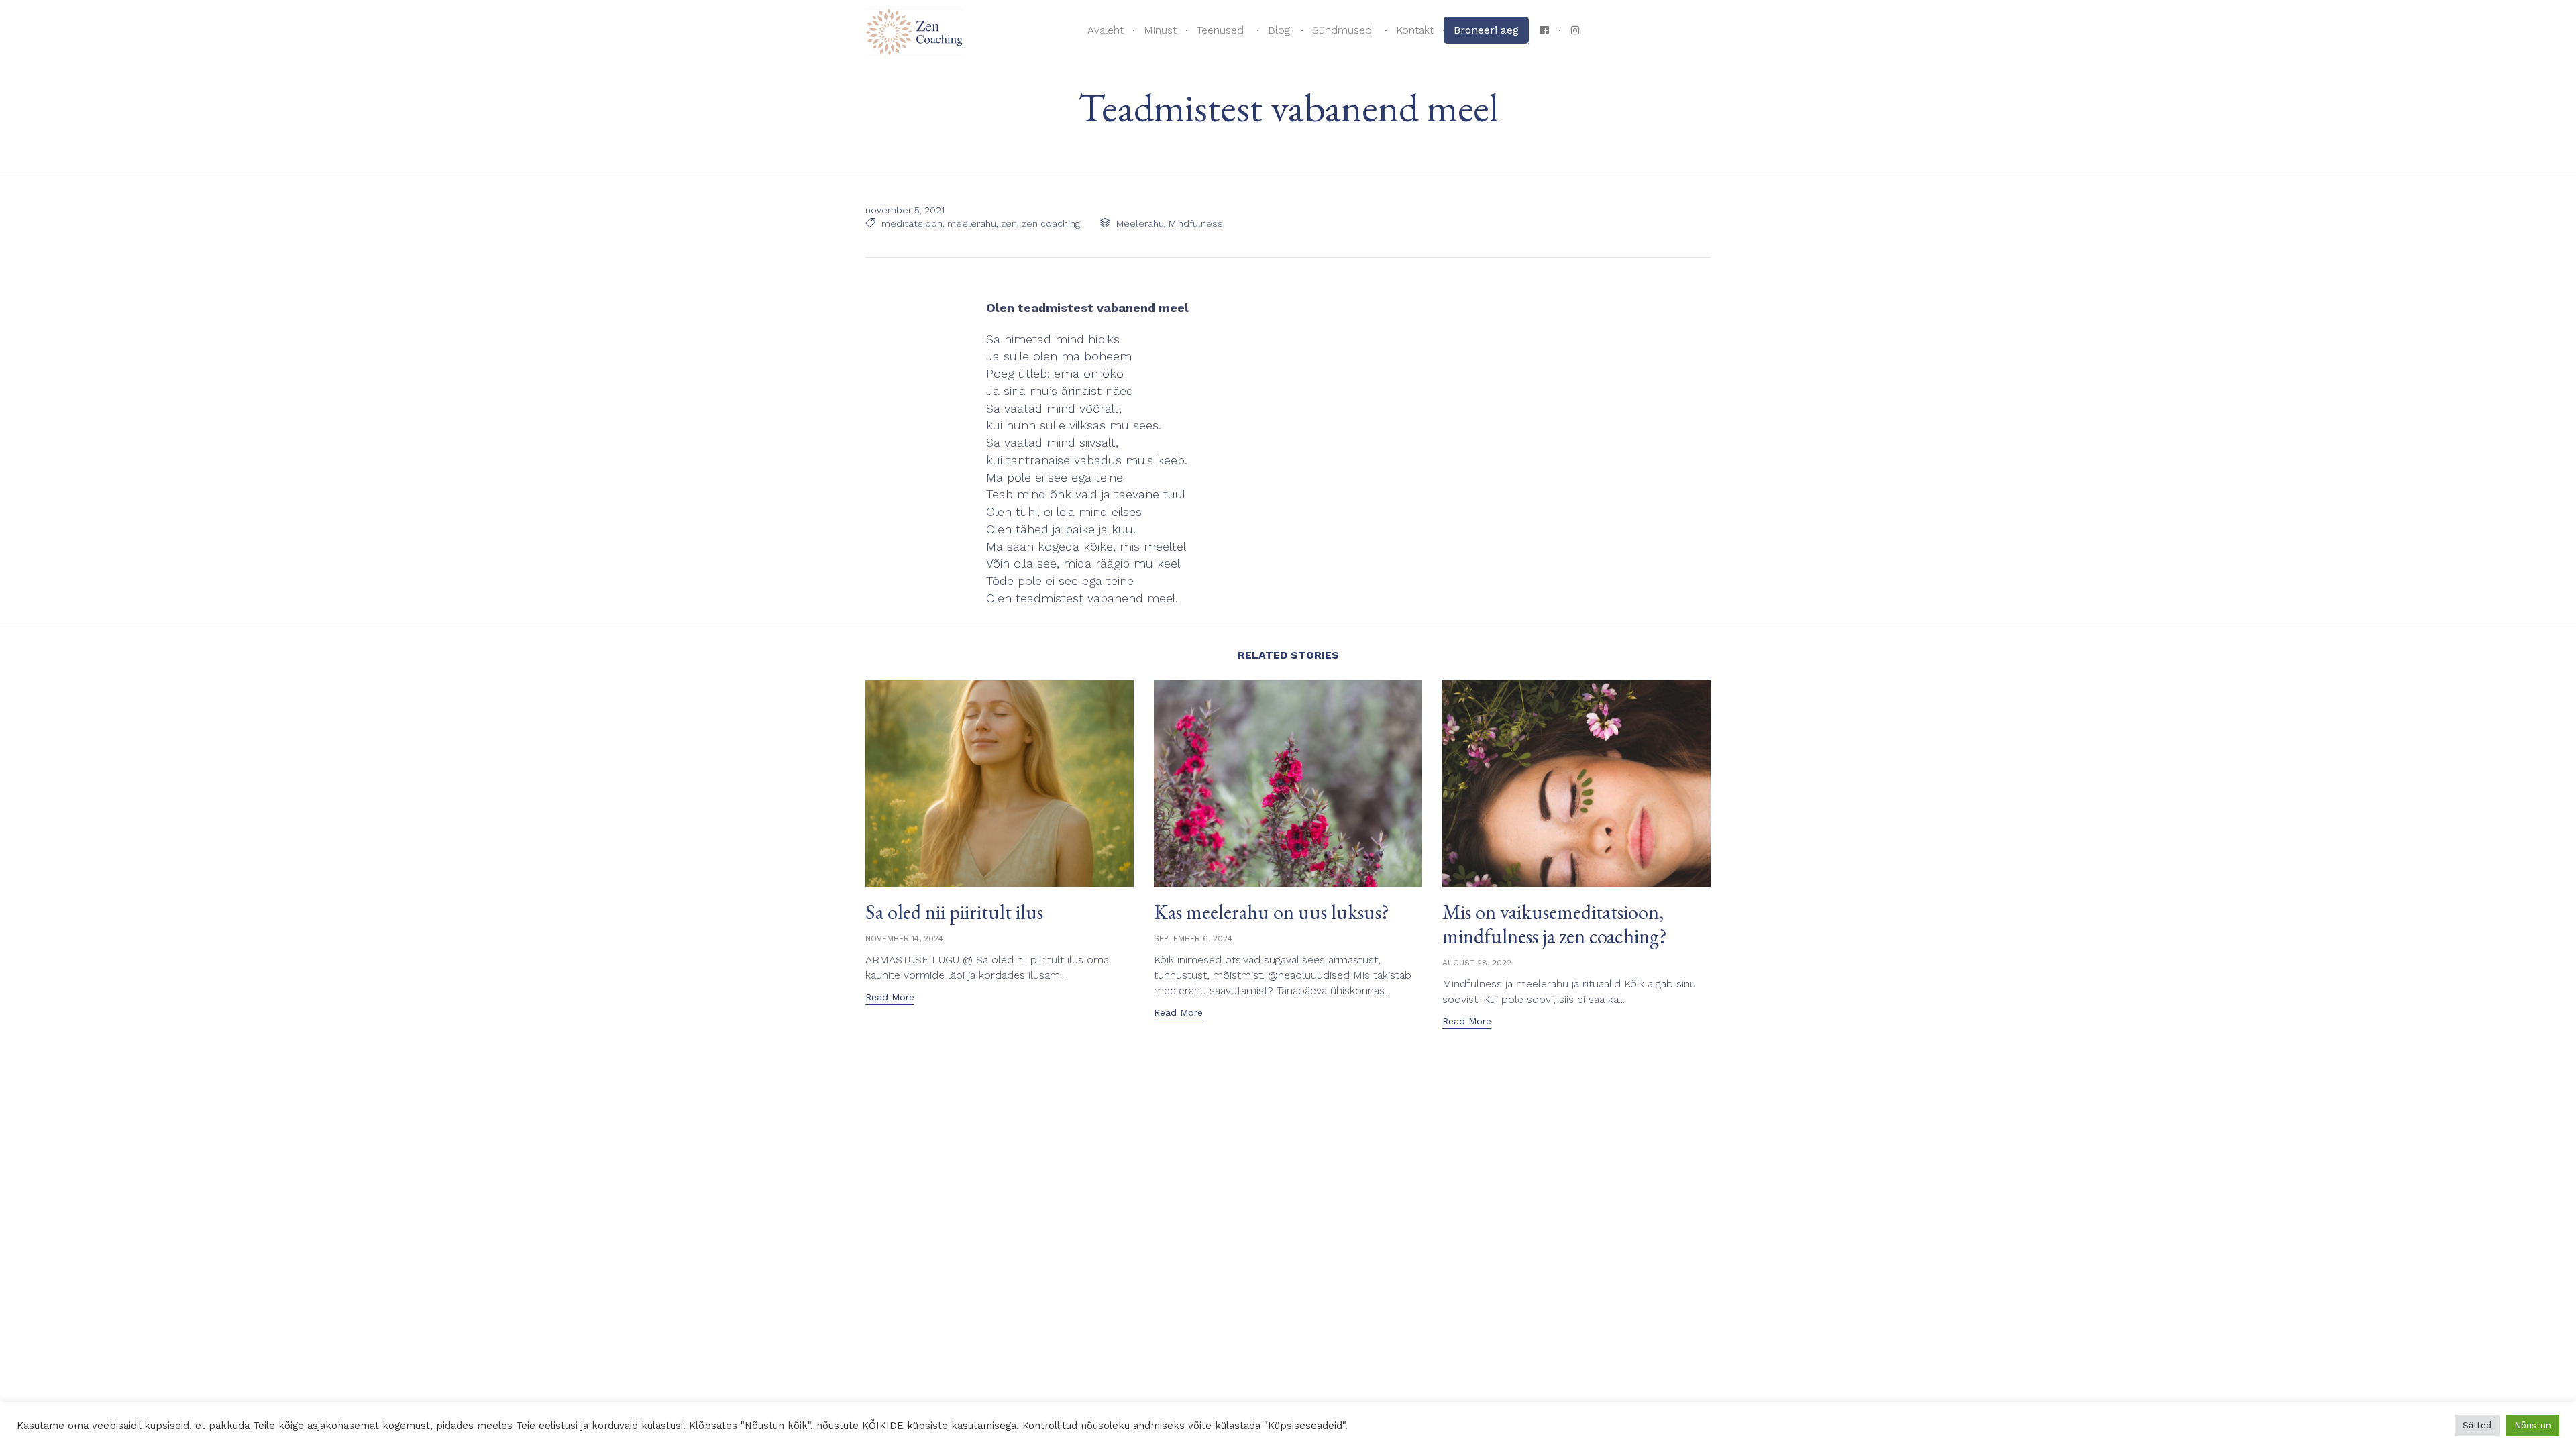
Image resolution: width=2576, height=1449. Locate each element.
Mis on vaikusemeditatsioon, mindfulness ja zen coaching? (1555, 924)
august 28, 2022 (1477, 963)
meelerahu (972, 223)
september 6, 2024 (1193, 938)
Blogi (1280, 30)
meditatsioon (912, 223)
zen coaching (1051, 223)
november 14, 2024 (904, 938)
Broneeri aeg (1486, 30)
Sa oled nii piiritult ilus (954, 912)
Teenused (1220, 30)
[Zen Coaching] (915, 31)
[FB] (1544, 30)
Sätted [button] (2477, 1425)
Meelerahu (1140, 223)
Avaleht (1106, 30)
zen (1009, 223)
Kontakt (1415, 30)
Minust (1160, 30)
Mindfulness (1196, 223)
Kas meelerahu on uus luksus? (1272, 912)
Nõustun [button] (2533, 1425)
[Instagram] (1575, 30)
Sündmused (1342, 30)
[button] (890, 998)
